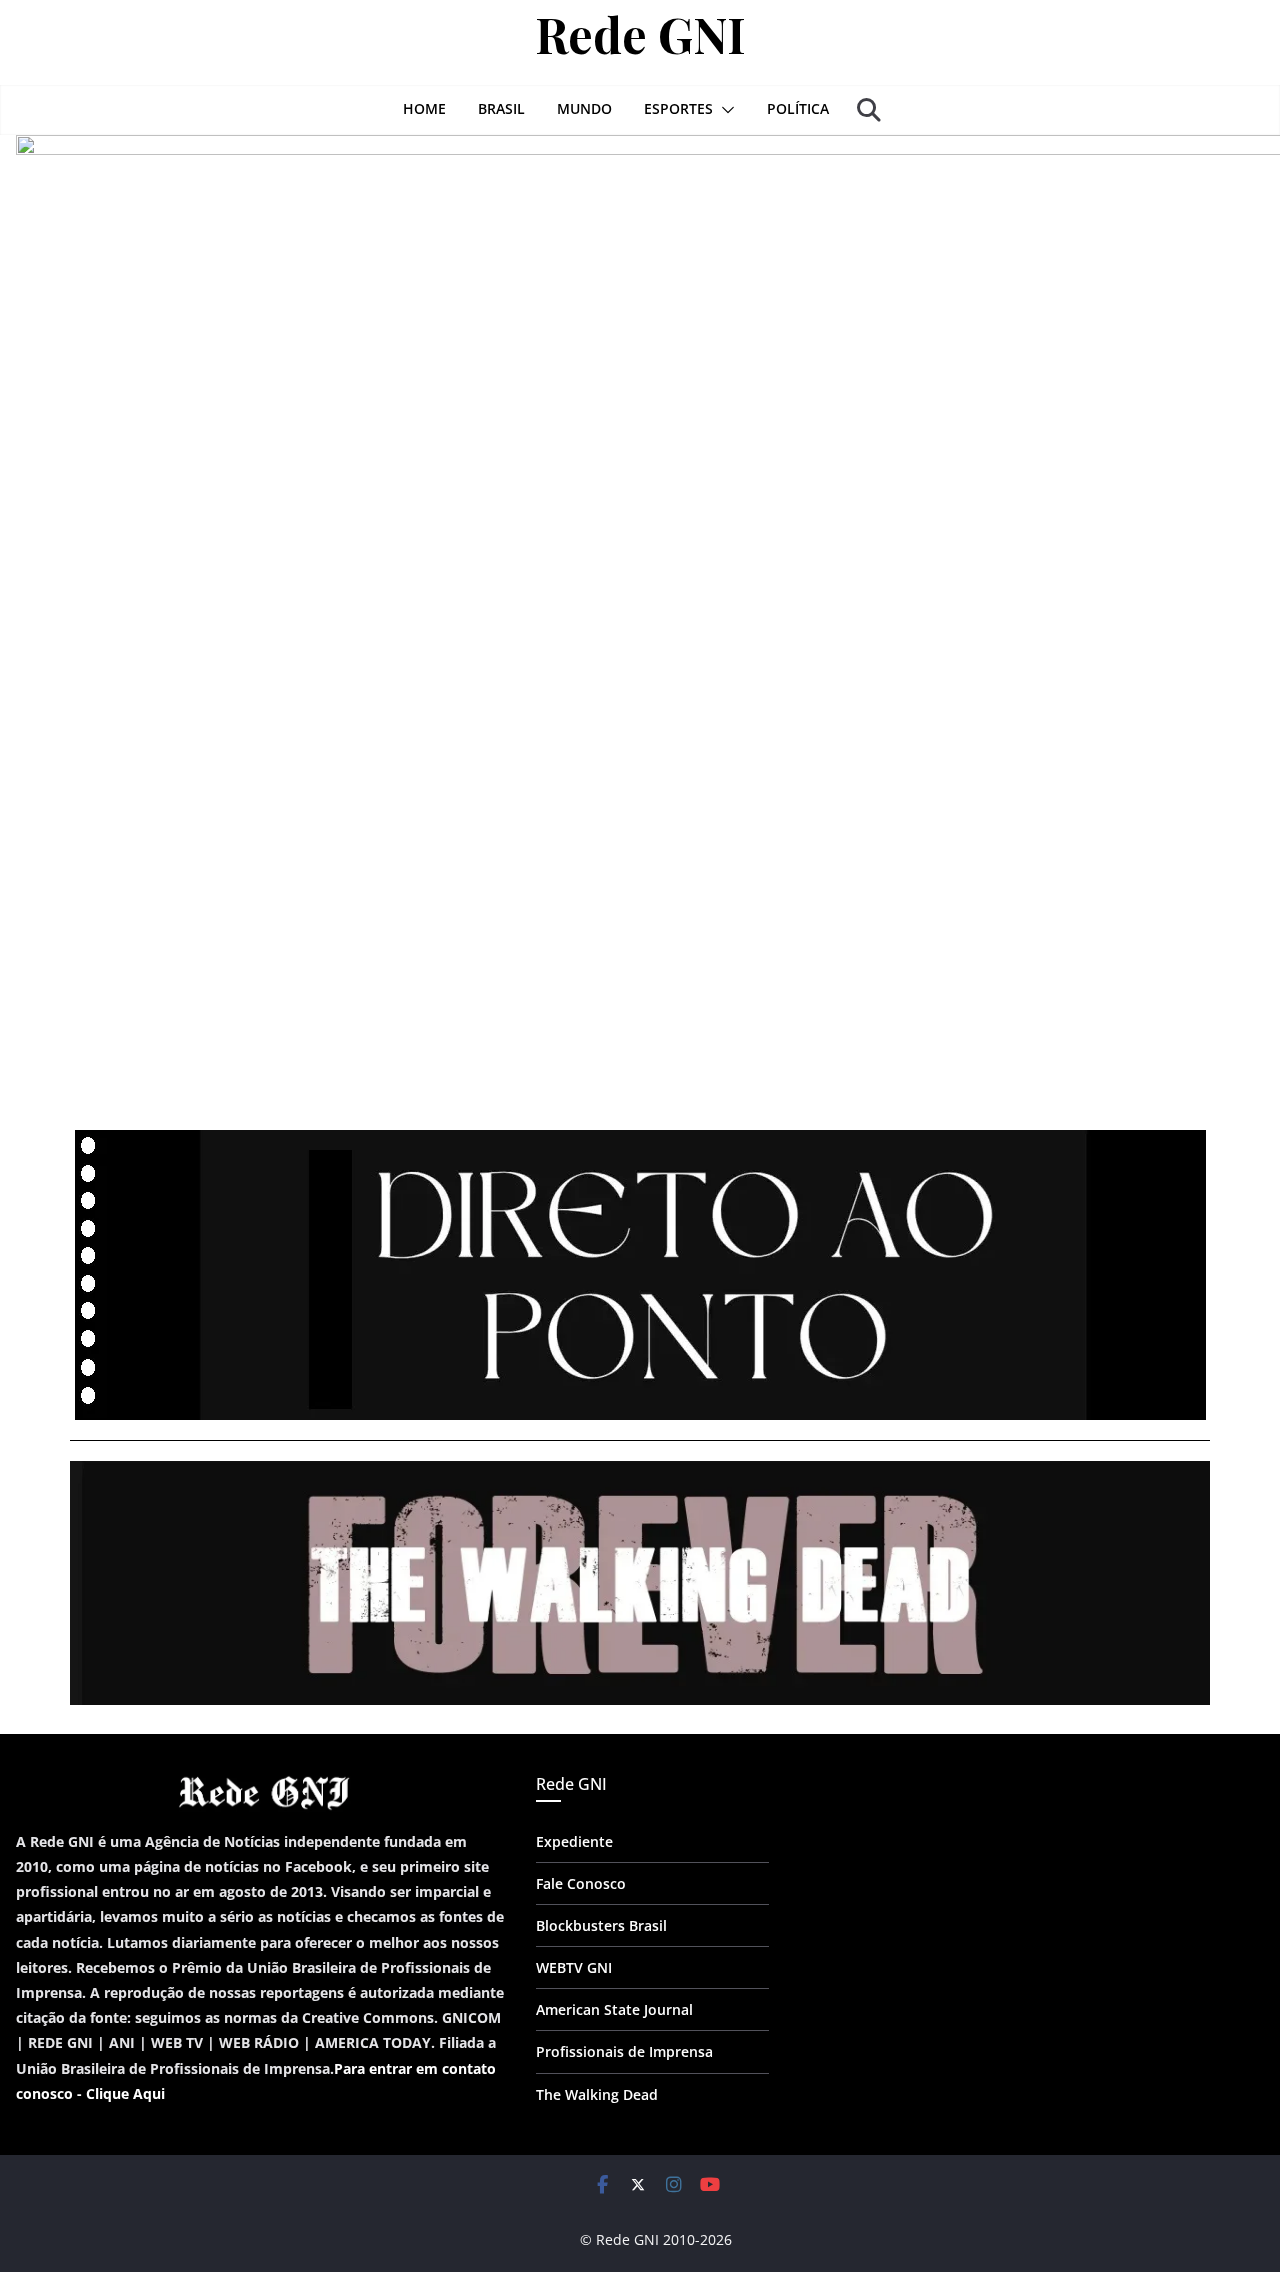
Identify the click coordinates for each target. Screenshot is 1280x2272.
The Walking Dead (597, 2094)
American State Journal (614, 2009)
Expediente (574, 1841)
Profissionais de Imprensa (624, 2051)
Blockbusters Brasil (601, 1925)
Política (798, 108)
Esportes (678, 108)
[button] (724, 110)
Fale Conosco (581, 1883)
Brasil (501, 108)
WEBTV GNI (574, 1967)
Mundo (584, 108)
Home (424, 108)
